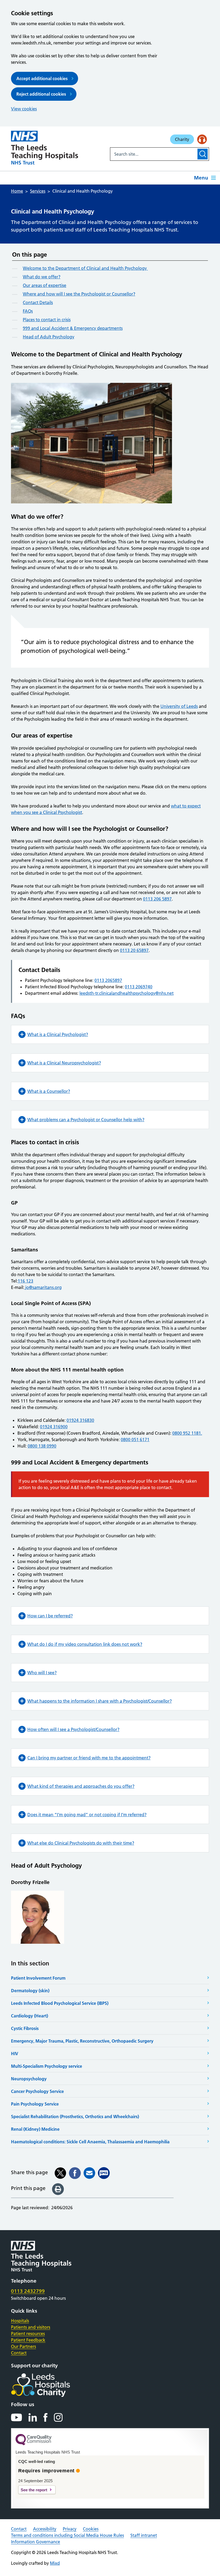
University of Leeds (179, 706)
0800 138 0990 (42, 1446)
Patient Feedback (28, 2340)
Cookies (91, 2529)
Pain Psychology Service (35, 2104)
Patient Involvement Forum (38, 1978)
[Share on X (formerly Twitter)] (60, 2173)
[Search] (203, 154)
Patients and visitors (31, 2327)
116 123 (25, 1281)
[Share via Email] (89, 2173)
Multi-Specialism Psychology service (47, 2066)
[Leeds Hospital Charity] (49, 2385)
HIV (15, 2054)
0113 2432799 (28, 2291)
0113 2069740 (139, 987)
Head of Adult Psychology (49, 337)
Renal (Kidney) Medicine (35, 2129)
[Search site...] (153, 154)
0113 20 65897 (134, 950)
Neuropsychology (29, 2079)
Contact (19, 2353)
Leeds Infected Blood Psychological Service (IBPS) (60, 2003)
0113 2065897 (108, 980)
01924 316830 (80, 1420)
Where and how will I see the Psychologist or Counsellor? (79, 294)
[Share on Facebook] (75, 2173)
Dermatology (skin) (30, 1991)
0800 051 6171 (135, 1440)
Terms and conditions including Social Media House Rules (67, 2535)
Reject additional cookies (41, 94)
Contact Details (38, 302)
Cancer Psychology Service (37, 2091)
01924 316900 (54, 1427)
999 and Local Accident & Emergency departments (73, 328)
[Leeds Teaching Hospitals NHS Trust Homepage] (45, 148)
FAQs (28, 311)
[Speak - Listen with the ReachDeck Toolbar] (202, 139)
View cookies (24, 109)
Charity (182, 139)
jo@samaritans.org (43, 1287)
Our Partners (23, 2346)
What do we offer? (42, 277)
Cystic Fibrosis (25, 2028)
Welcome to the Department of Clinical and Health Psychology (85, 268)
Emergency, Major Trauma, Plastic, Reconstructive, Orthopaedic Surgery (82, 2041)
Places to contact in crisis (47, 320)
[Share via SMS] (104, 2173)
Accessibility (45, 2529)
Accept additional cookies (42, 78)
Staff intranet (144, 2535)
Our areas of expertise (45, 285)
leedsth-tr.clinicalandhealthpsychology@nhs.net (127, 993)
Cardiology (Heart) (30, 2016)
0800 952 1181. (187, 1433)
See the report (34, 2490)
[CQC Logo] (34, 2444)
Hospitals (20, 2321)
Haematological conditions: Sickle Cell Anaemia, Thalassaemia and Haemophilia (90, 2142)
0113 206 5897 (157, 899)
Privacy (70, 2529)
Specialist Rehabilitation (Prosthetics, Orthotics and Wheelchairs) (75, 2117)
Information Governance (36, 2542)
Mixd (55, 2563)
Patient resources (28, 2334)
